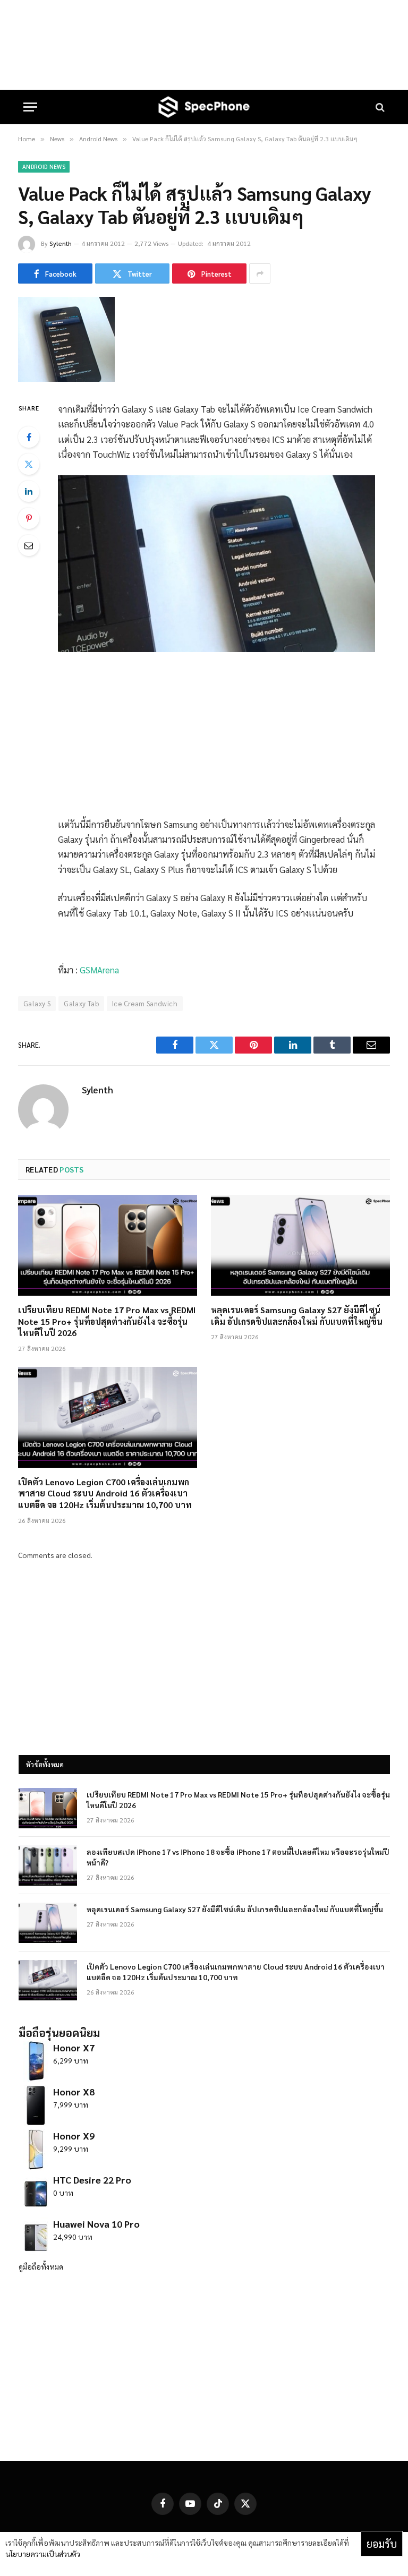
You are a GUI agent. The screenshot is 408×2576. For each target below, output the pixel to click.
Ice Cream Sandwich (145, 1003)
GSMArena (99, 970)
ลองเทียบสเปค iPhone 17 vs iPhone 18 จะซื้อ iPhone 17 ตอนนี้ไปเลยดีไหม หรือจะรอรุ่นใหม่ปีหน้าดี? (238, 1857)
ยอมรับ (382, 2544)
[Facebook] (29, 437)
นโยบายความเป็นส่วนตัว (43, 2554)
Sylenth (61, 243)
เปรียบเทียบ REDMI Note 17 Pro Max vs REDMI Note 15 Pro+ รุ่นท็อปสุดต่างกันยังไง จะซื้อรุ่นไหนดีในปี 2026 (107, 1321)
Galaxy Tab (81, 1003)
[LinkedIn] (29, 491)
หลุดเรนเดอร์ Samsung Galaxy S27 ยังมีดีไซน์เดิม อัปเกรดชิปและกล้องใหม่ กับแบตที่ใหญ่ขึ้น (297, 1316)
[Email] (29, 545)
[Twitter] (29, 464)
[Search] (379, 107)
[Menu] (30, 107)
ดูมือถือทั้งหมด (41, 2266)
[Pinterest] (29, 518)
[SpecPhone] (204, 107)
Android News (44, 166)
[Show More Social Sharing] (260, 273)
